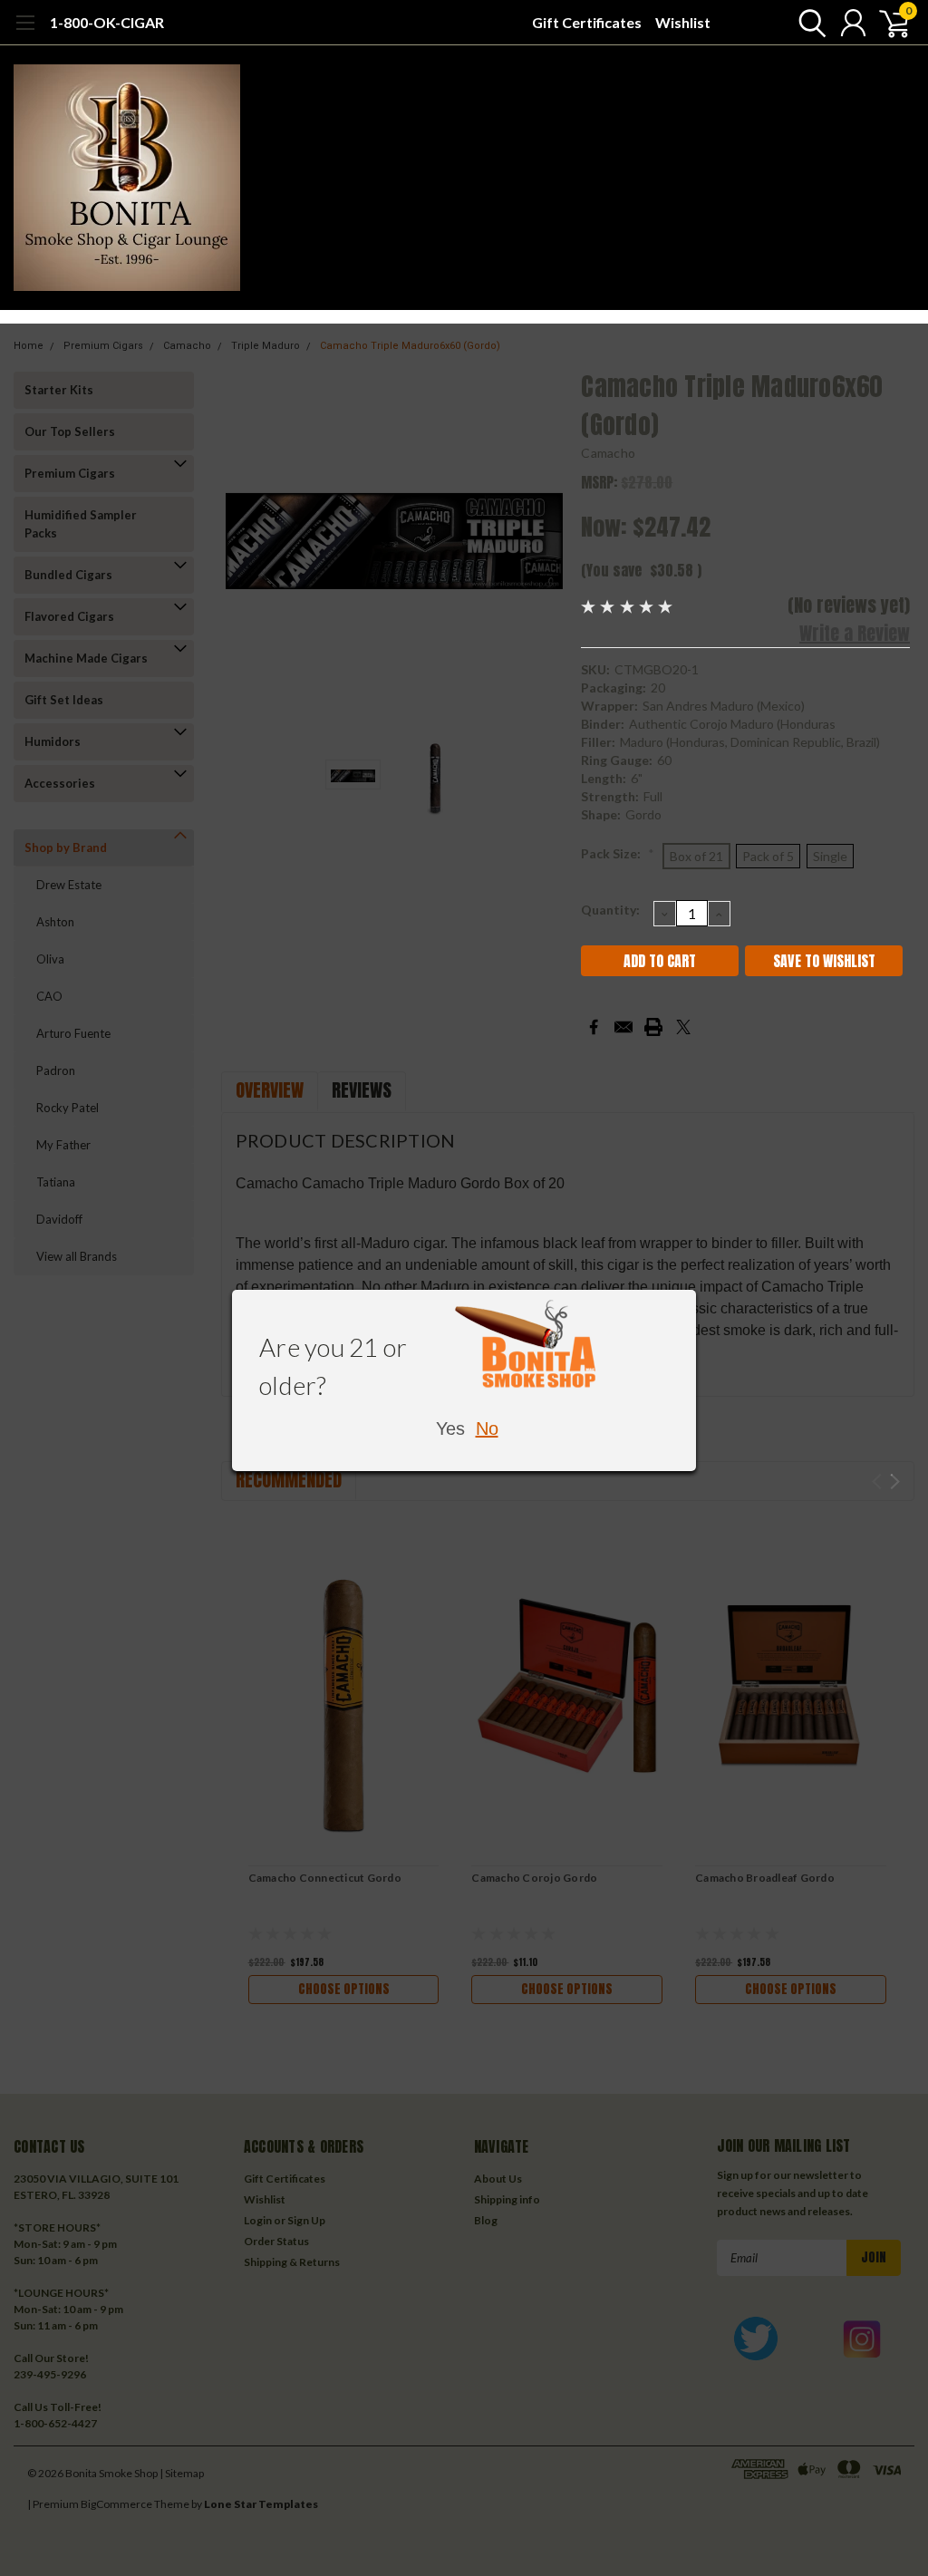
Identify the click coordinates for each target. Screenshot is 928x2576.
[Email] (623, 1027)
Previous (244, 541)
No (487, 1428)
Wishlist (683, 22)
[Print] (653, 1027)
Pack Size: (618, 853)
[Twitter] (683, 1027)
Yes (450, 1428)
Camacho (608, 453)
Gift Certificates (587, 22)
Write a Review (855, 633)
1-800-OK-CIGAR (107, 22)
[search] (808, 23)
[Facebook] (594, 1027)
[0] (887, 23)
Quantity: (610, 910)
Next (545, 541)
